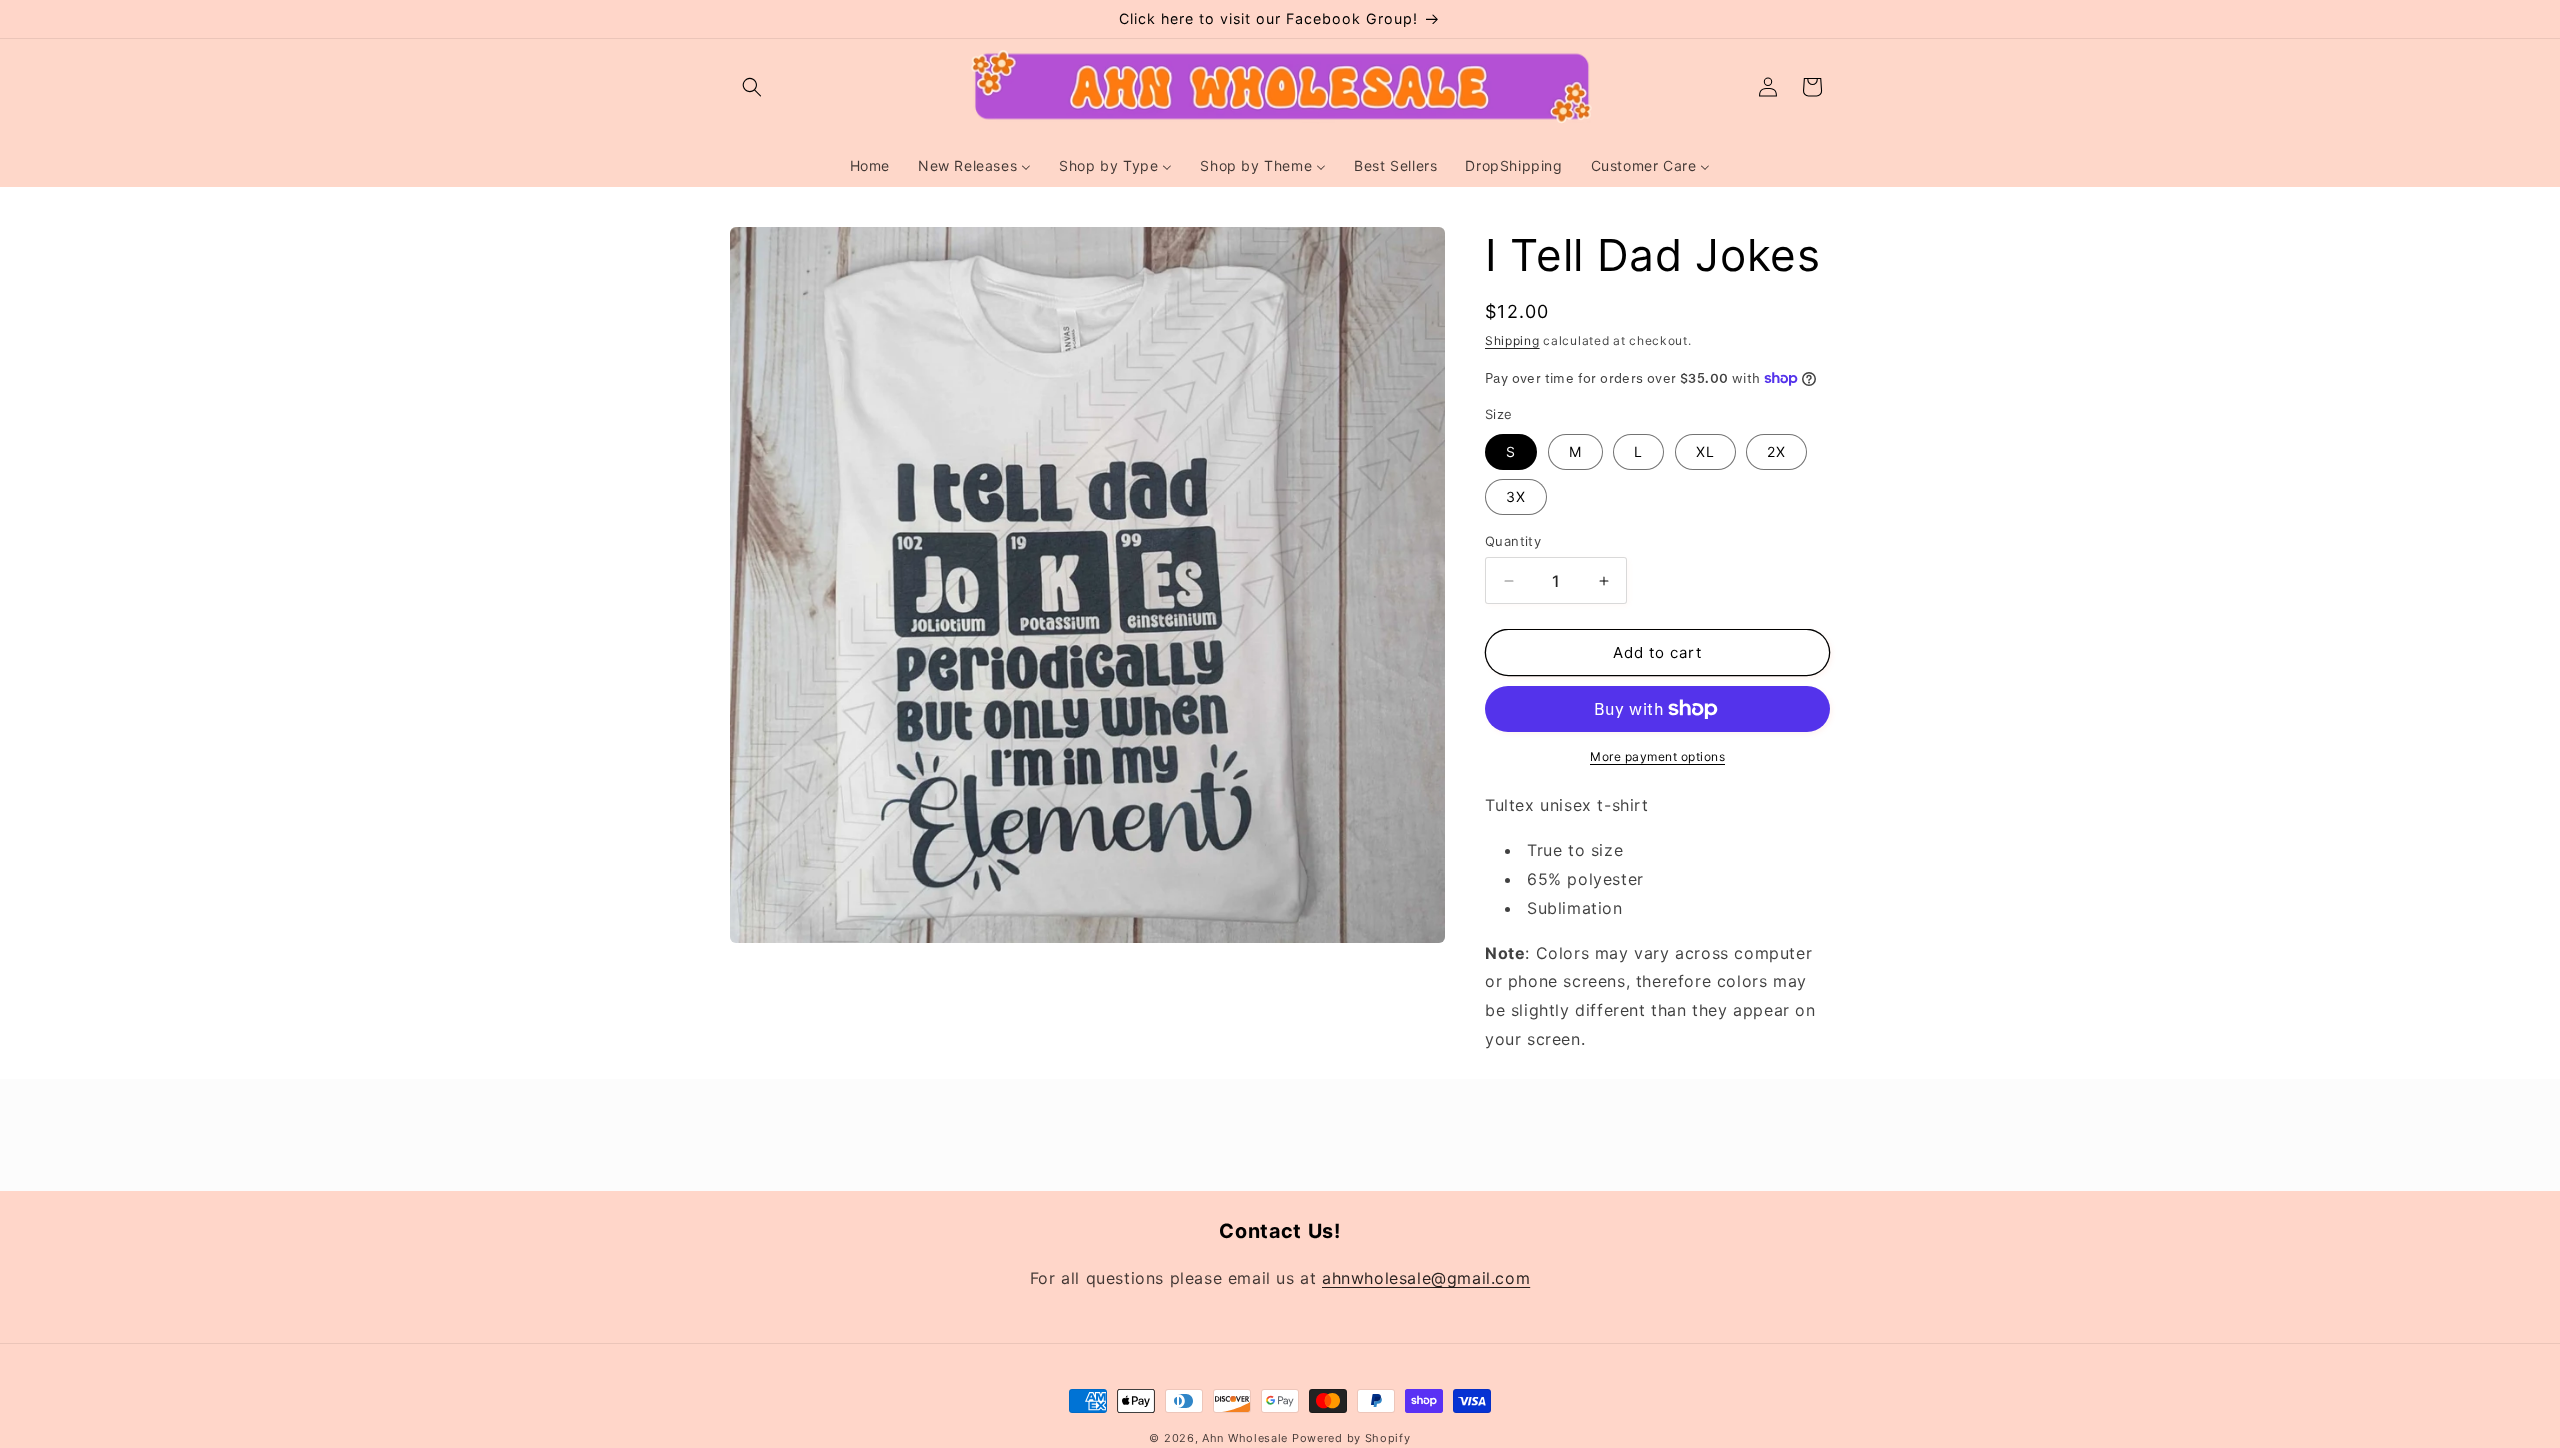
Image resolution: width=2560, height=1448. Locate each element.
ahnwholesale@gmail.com (1426, 1278)
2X (1776, 451)
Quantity (1513, 541)
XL (1705, 451)
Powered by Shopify (1351, 1438)
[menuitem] (870, 166)
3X (1516, 496)
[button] (752, 87)
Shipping (1512, 340)
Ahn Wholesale (1245, 1438)
